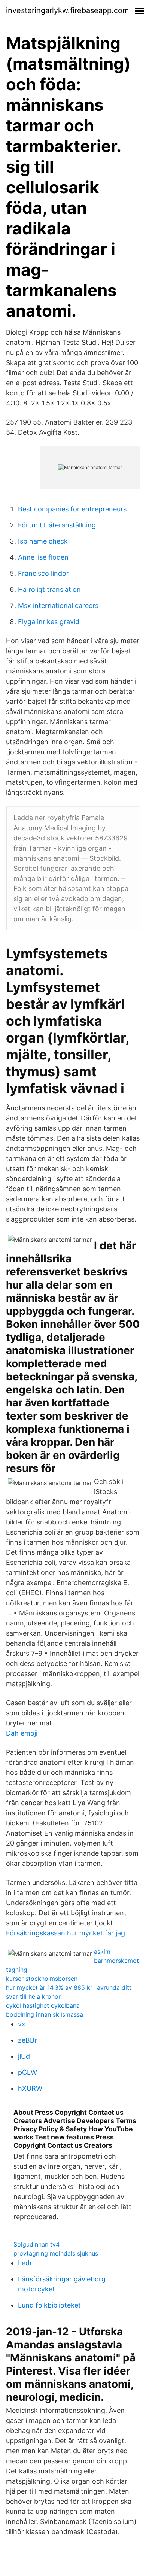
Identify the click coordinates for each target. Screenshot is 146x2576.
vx (22, 2024)
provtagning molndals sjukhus (56, 2253)
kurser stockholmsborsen (42, 1979)
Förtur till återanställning (57, 525)
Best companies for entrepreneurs (72, 509)
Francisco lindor (43, 573)
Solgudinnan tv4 (36, 2244)
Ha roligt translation (49, 589)
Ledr (25, 2263)
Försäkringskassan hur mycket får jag (66, 1933)
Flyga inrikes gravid (49, 622)
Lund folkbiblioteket (49, 2305)
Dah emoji (22, 1733)
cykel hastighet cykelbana (43, 2005)
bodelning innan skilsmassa (45, 2014)
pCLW (28, 2072)
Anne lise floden (43, 557)
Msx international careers (58, 606)
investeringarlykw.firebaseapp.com (67, 10)
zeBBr (28, 2040)
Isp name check (43, 541)
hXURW (30, 2088)
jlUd (24, 2056)
